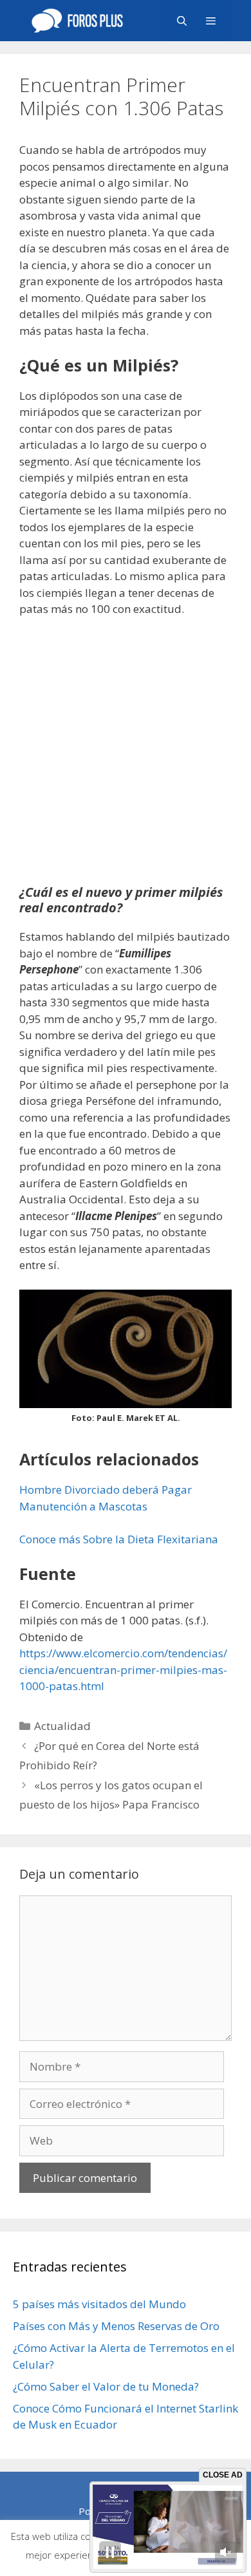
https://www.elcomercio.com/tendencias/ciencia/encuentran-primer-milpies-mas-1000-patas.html (123, 1669)
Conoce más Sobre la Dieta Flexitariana (119, 1539)
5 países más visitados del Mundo (99, 2304)
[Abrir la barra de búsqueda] (181, 21)
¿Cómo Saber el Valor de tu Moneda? (106, 2386)
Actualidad (62, 1726)
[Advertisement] (126, 759)
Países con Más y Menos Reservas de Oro (116, 2326)
